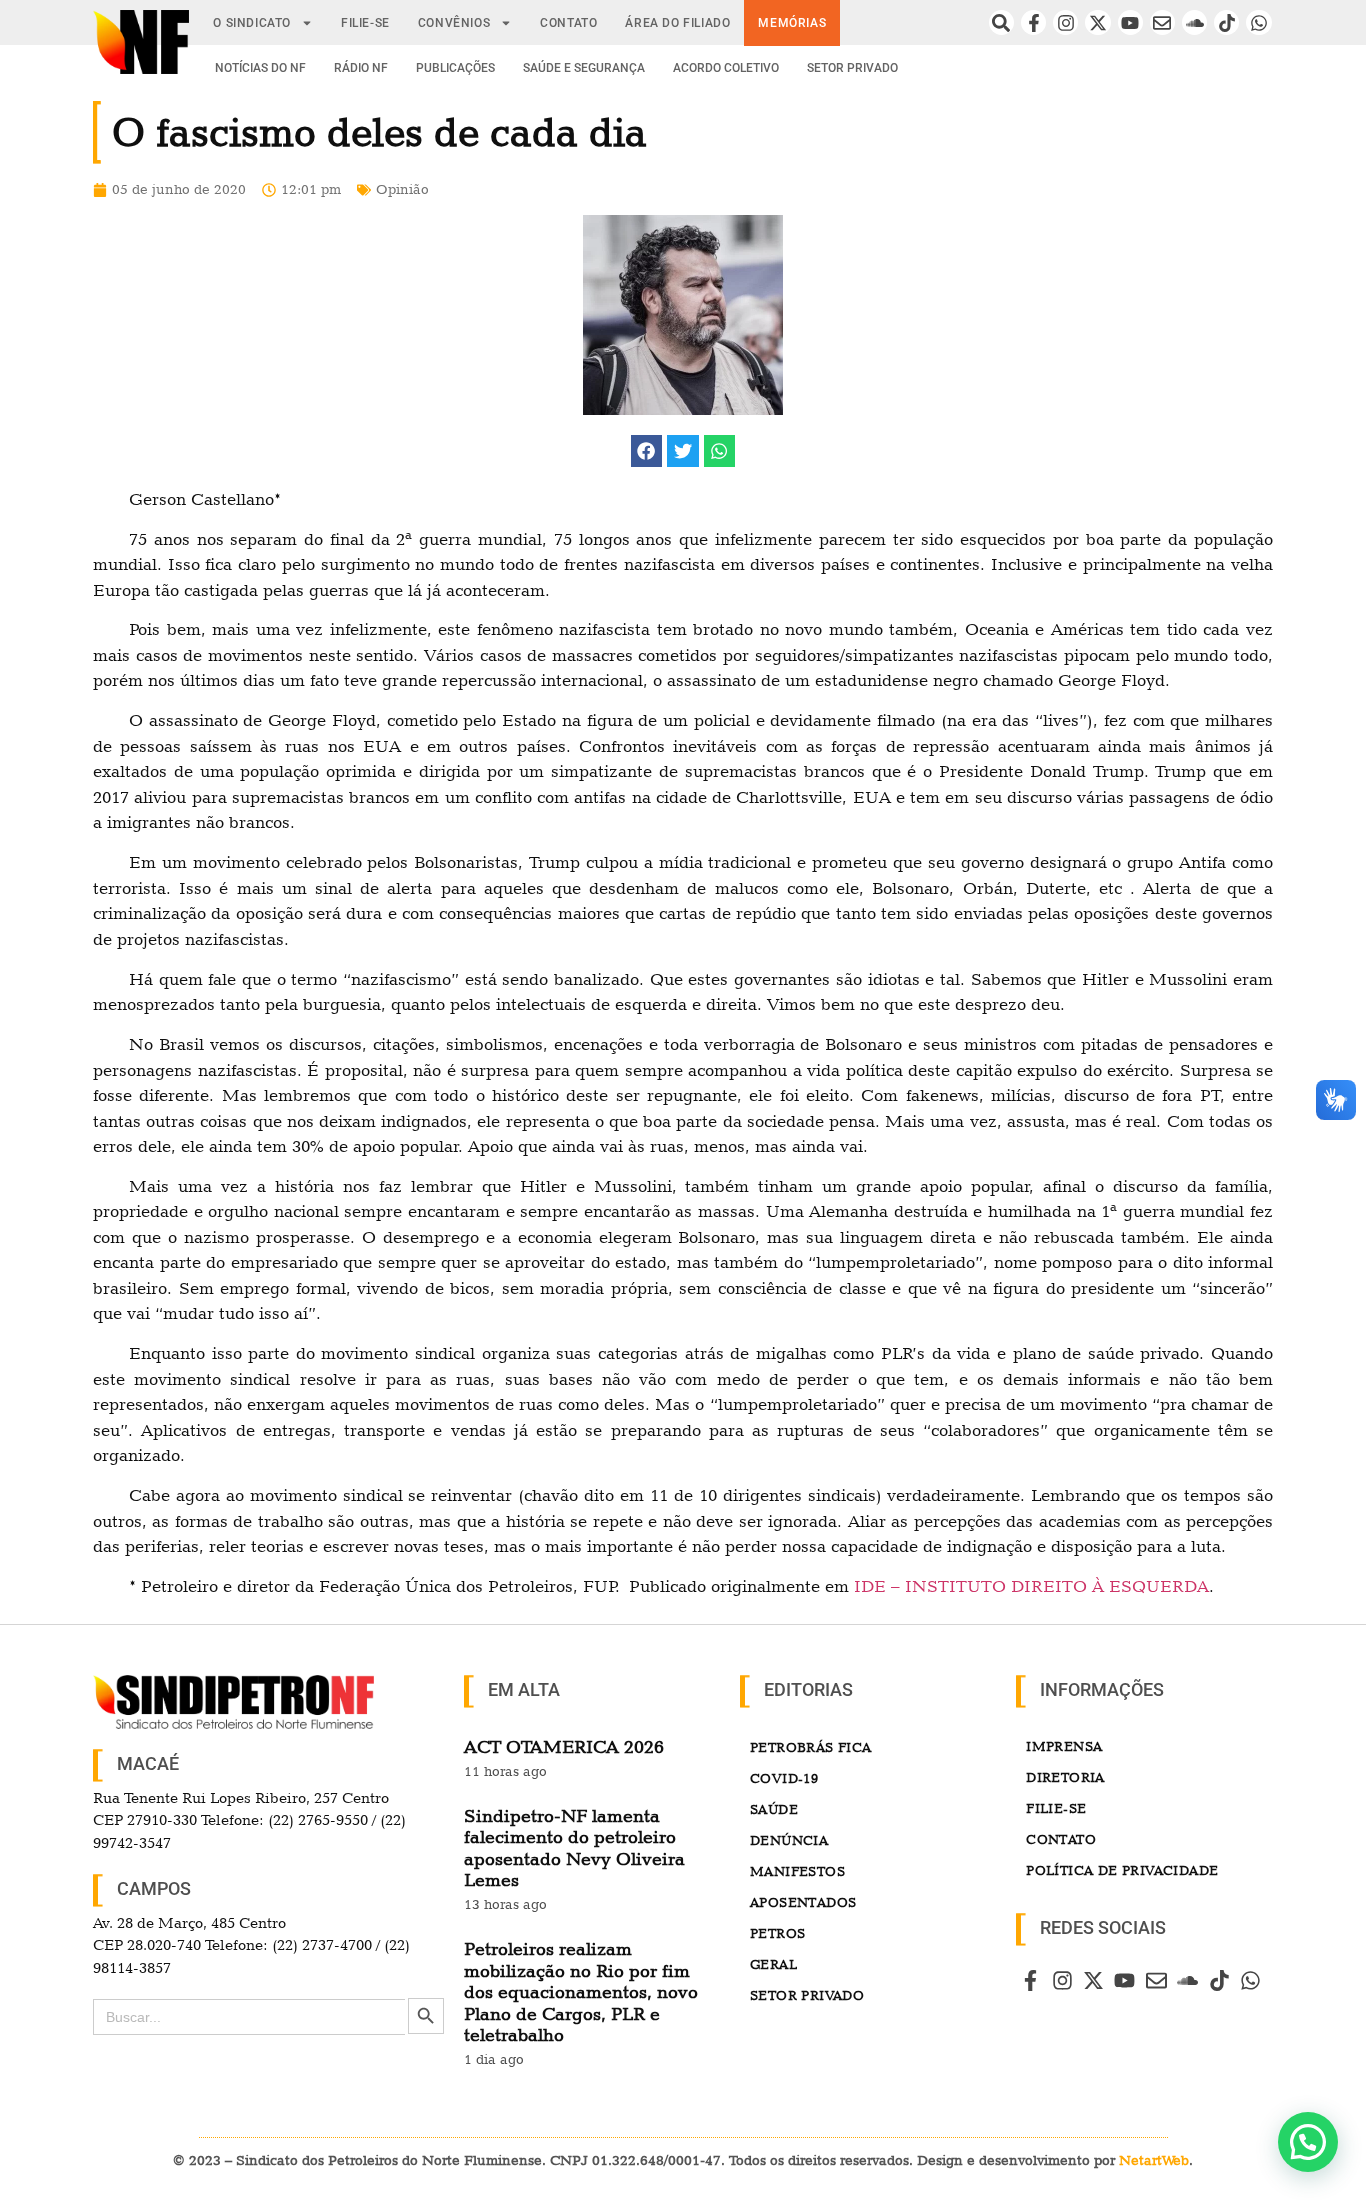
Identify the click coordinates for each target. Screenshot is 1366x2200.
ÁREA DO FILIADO (677, 23)
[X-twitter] (1097, 22)
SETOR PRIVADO (852, 68)
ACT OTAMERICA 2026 (564, 1746)
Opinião (402, 189)
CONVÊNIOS (454, 23)
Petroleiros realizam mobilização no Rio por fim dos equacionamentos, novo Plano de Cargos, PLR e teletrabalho (581, 1991)
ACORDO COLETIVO (726, 68)
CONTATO (568, 23)
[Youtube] (1130, 22)
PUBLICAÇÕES (455, 68)
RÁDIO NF (361, 68)
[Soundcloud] (1194, 22)
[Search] (1001, 22)
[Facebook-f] (1033, 22)
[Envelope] (1162, 22)
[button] (647, 451)
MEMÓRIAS (792, 23)
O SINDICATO (252, 23)
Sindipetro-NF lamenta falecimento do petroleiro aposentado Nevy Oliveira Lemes (574, 1848)
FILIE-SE (365, 23)
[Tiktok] (1226, 22)
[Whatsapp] (1258, 22)
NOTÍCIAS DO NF (260, 68)
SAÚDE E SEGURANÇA (584, 68)
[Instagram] (1065, 22)
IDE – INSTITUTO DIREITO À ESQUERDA (1031, 1586)
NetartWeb (1154, 2160)
